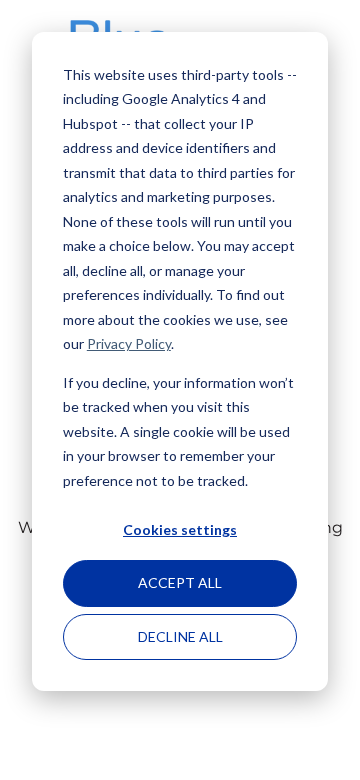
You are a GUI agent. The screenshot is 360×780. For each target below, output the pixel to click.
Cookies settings (180, 529)
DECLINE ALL (180, 636)
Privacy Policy (129, 343)
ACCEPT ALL (180, 582)
